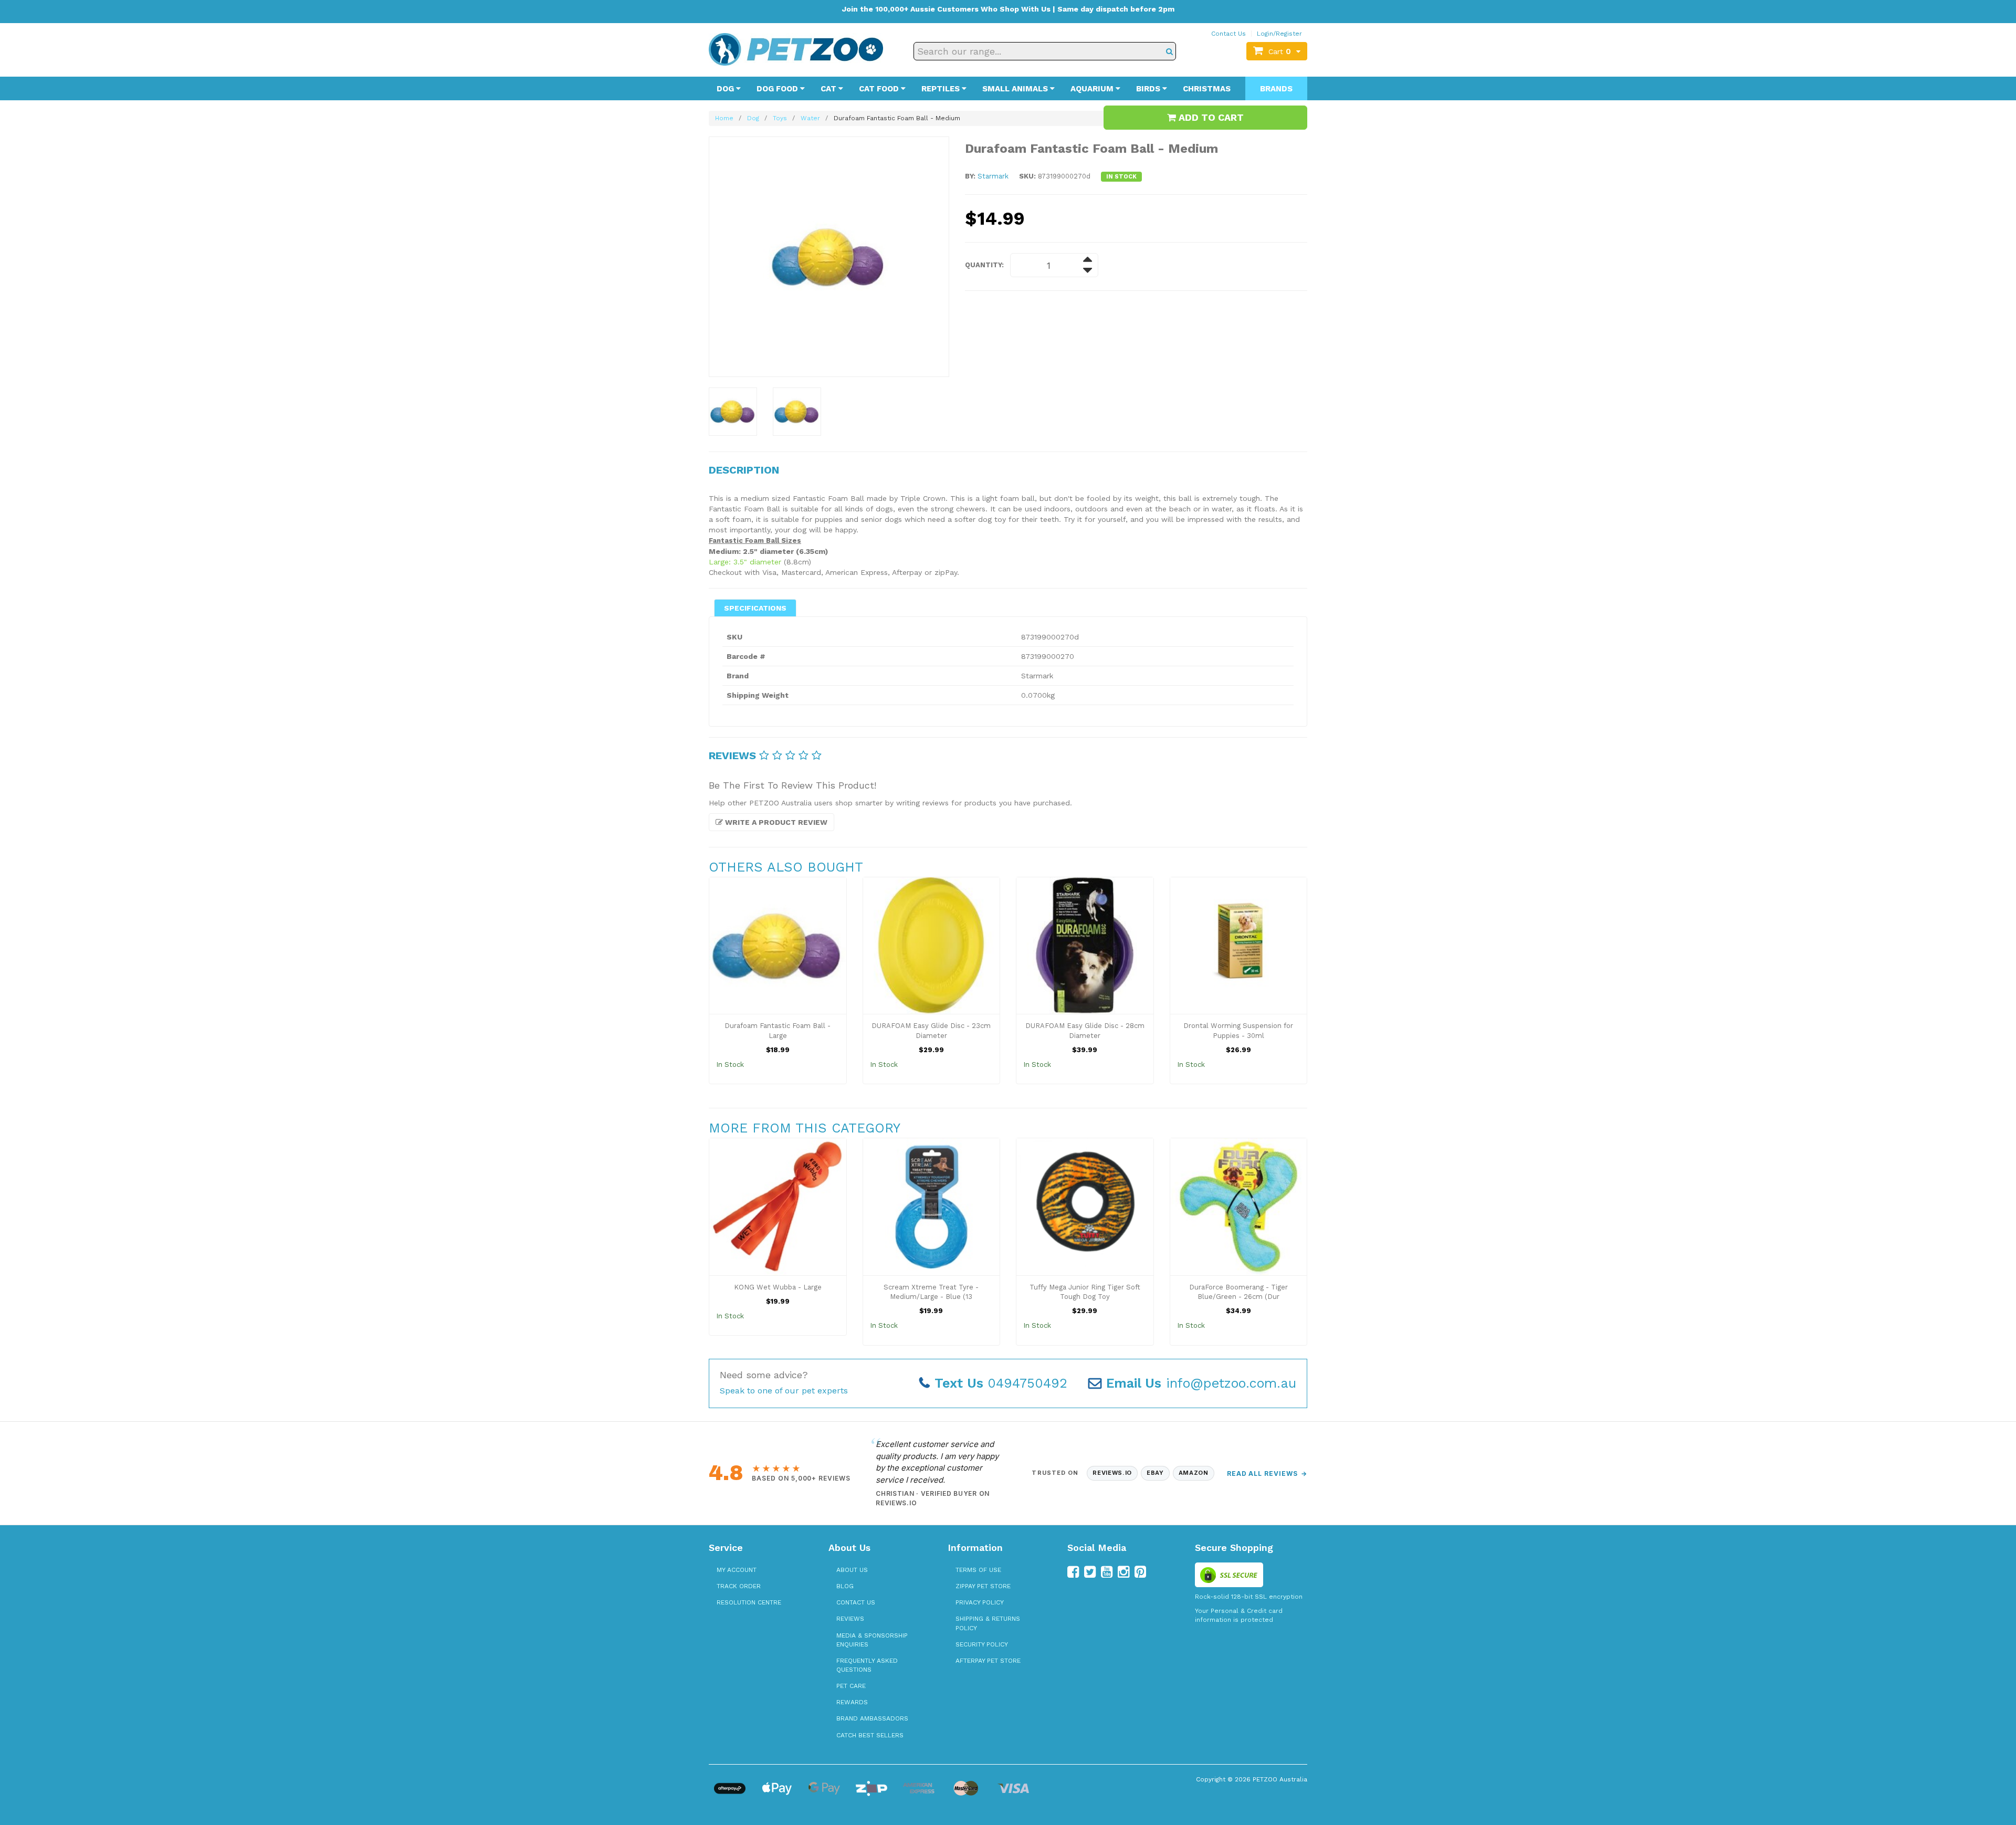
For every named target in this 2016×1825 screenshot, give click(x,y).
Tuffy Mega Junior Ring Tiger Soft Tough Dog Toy (1085, 1292)
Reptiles (942, 89)
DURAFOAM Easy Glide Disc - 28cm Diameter (1085, 1031)
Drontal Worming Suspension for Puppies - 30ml (1238, 1031)
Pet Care (851, 1686)
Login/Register (1279, 34)
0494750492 (1001, 1383)
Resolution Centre (749, 1602)
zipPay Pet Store (983, 1586)
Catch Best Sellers (870, 1735)
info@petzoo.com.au (1201, 1383)
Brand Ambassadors (872, 1718)
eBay (1155, 1473)
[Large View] (733, 412)
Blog (845, 1586)
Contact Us (1228, 34)
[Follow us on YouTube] (1107, 1572)
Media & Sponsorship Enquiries (872, 1640)
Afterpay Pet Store (988, 1661)
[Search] (1169, 51)
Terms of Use (978, 1570)
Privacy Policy (980, 1602)
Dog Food (778, 89)
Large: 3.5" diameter (745, 562)
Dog (726, 89)
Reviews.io (1112, 1473)
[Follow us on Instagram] (1123, 1572)
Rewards (852, 1702)
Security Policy (982, 1644)
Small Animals (1016, 89)
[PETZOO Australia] (796, 49)
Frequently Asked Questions (867, 1665)
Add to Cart (1210, 117)
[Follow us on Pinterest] (1140, 1572)
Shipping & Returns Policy (988, 1623)
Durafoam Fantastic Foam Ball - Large (778, 1031)
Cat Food (880, 89)
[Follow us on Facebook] (1073, 1572)
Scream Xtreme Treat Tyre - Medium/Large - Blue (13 (931, 1292)
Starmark (993, 176)
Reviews (850, 1619)
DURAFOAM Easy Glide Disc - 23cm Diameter (931, 1031)
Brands (1276, 89)
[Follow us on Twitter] (1090, 1572)
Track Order (739, 1586)
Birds (1149, 89)
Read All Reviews (1267, 1473)
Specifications (755, 608)
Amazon (1194, 1473)
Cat (829, 89)
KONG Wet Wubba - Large (778, 1287)
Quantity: (984, 265)
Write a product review (775, 822)
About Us (852, 1570)
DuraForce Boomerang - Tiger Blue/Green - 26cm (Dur (1238, 1292)
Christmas (1207, 89)
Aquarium (1093, 89)
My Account (737, 1570)
